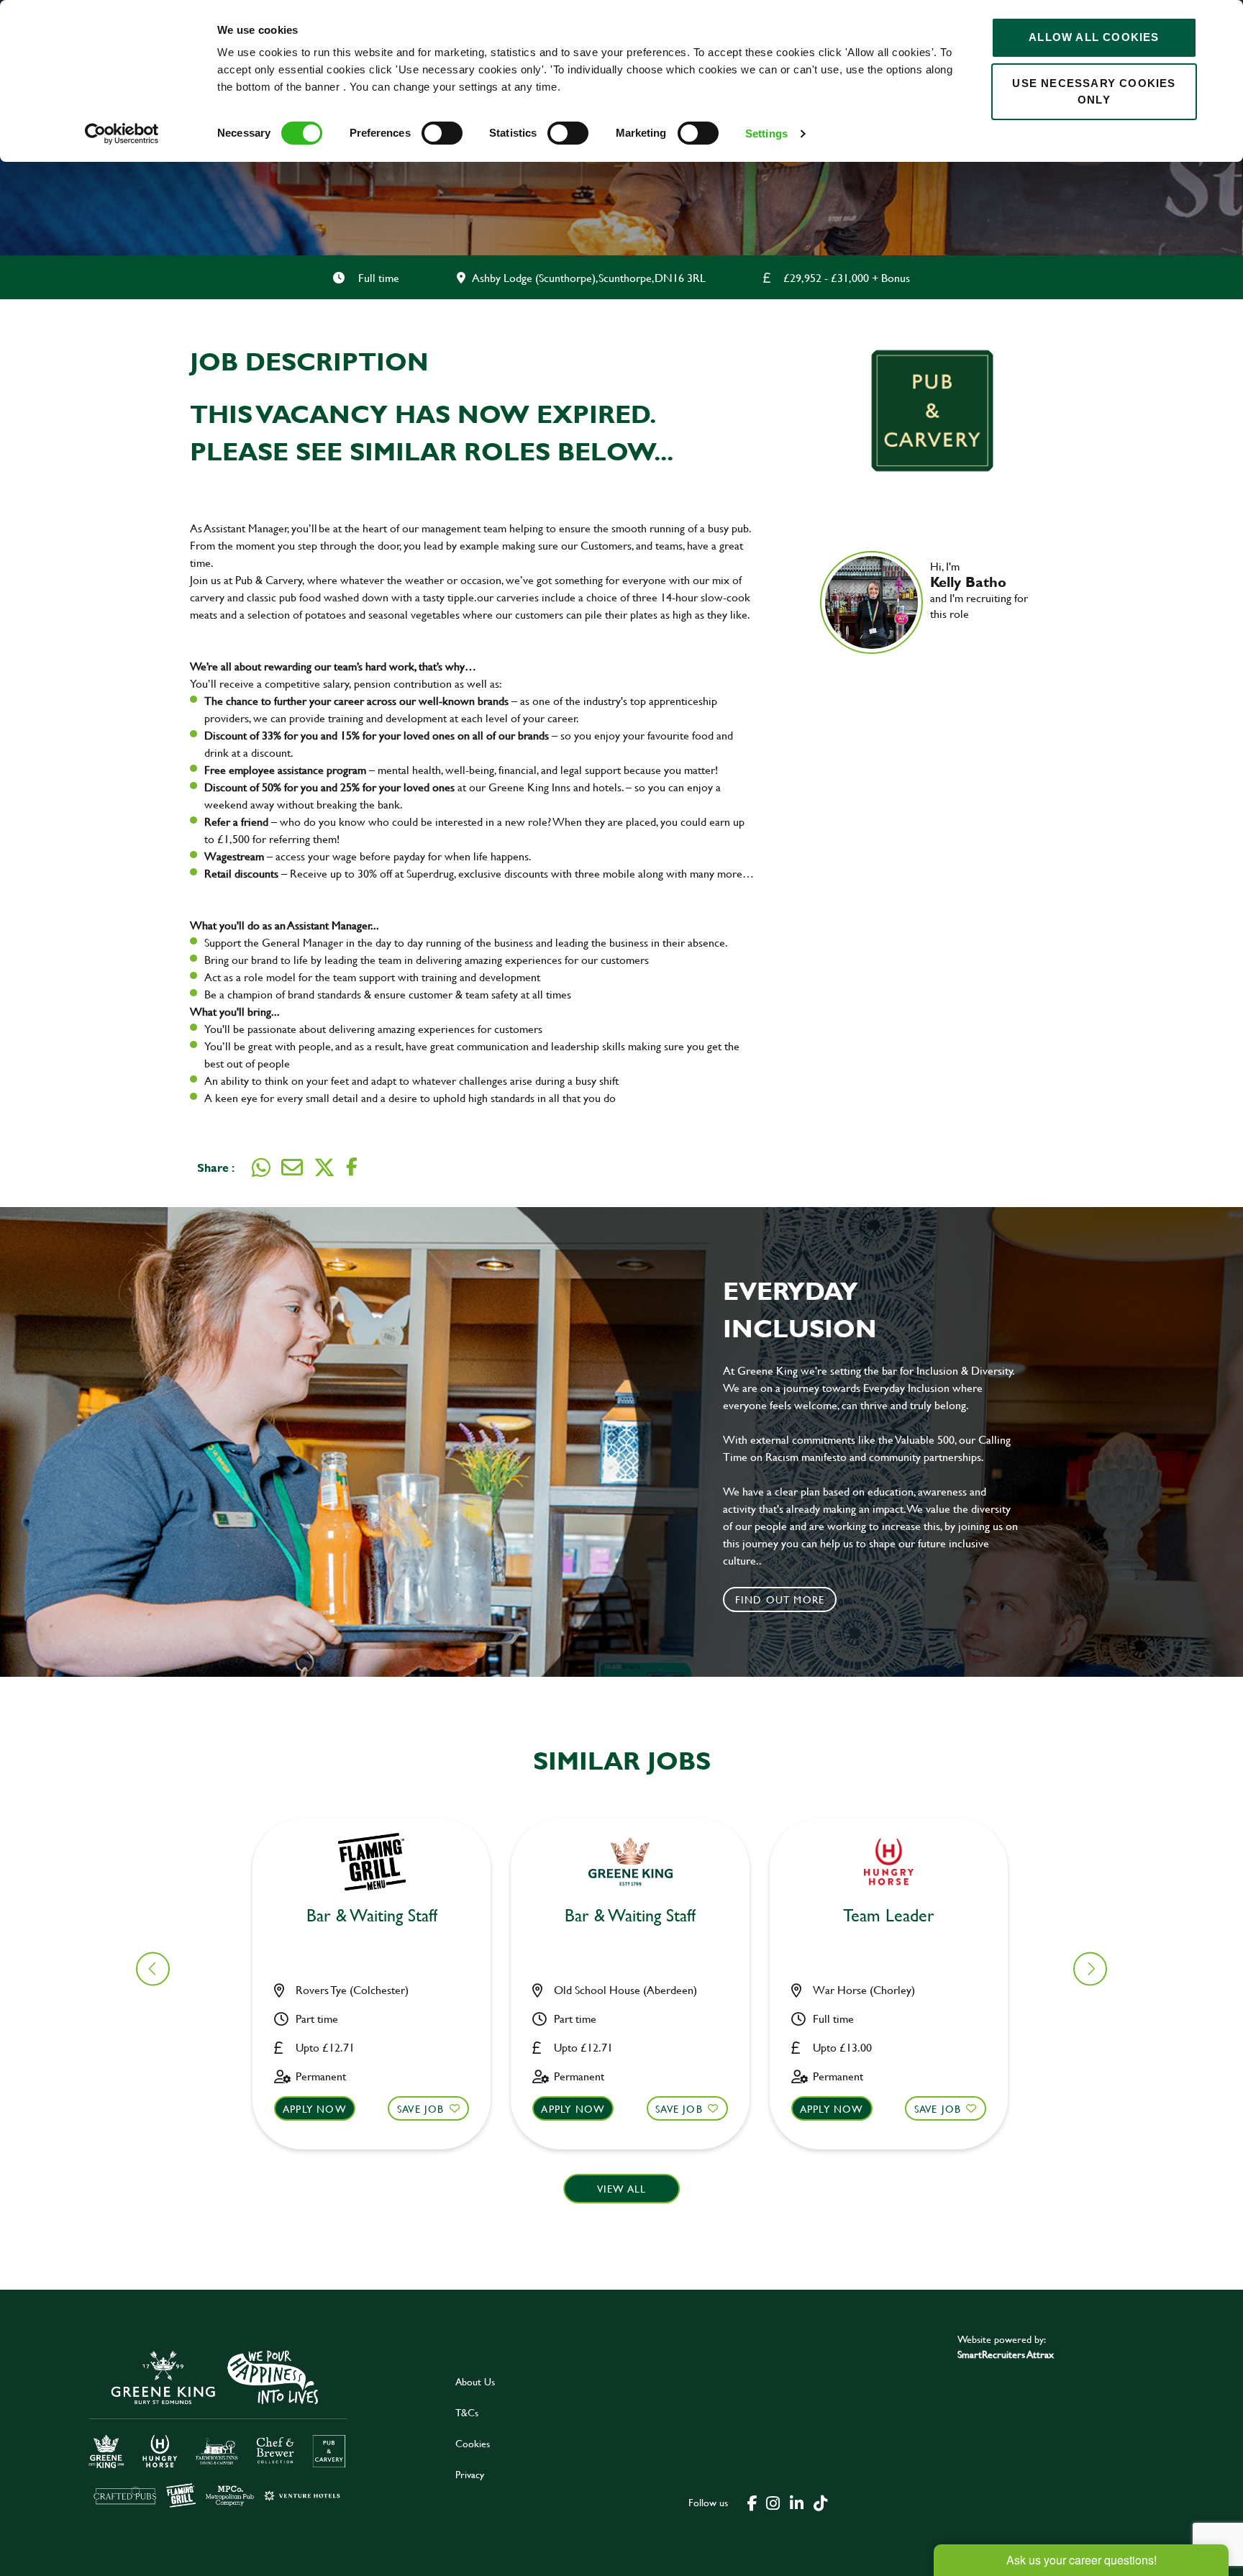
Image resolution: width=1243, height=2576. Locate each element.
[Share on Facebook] (352, 1167)
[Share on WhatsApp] (261, 1168)
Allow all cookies (1094, 37)
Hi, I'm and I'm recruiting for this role (979, 590)
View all (622, 2189)
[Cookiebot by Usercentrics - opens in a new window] (122, 134)
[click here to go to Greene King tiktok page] (820, 2502)
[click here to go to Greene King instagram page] (773, 2502)
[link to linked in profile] (941, 634)
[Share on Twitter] (324, 1168)
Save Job (421, 2109)
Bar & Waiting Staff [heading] (372, 1916)
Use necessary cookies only (1094, 91)
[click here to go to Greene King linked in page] (796, 2502)
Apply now (315, 2109)
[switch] (442, 133)
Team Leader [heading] (889, 1916)
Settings (766, 133)
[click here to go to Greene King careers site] (218, 2427)
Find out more (780, 1599)
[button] (1090, 1969)
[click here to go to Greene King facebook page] (752, 2502)
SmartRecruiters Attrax (1006, 2354)
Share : (216, 1167)
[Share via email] (292, 1168)
